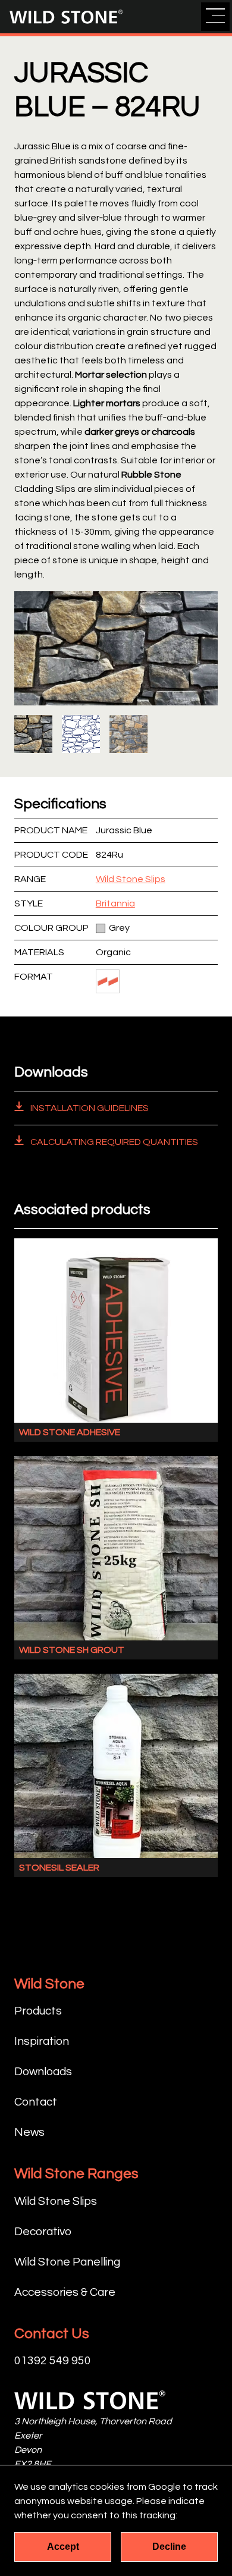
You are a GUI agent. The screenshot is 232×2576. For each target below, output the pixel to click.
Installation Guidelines (89, 1108)
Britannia (115, 903)
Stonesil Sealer (59, 1868)
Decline (169, 2547)
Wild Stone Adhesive (70, 1432)
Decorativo (43, 2232)
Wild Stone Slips (131, 879)
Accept (63, 2547)
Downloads (43, 2072)
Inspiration (42, 2041)
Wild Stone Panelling (67, 2262)
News (29, 2132)
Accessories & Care (65, 2292)
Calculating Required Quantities (113, 1142)
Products (38, 2011)
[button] (215, 17)
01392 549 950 (53, 2361)
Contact (36, 2102)
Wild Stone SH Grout (72, 1650)
